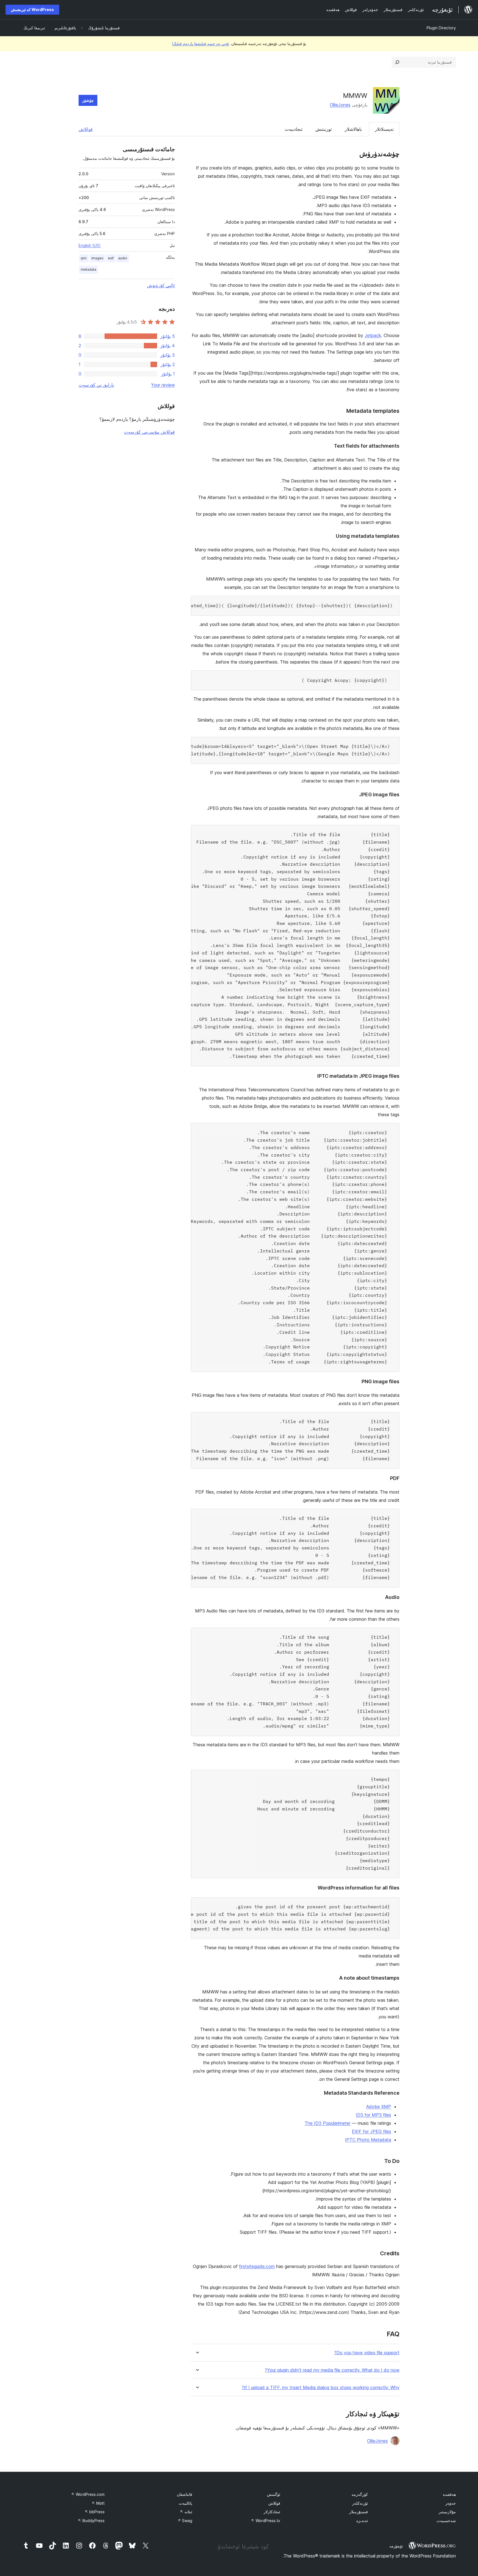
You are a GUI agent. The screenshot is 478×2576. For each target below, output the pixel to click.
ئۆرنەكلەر (360, 2503)
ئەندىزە (362, 2521)
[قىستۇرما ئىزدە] (397, 62)
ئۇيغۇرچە (396, 2546)
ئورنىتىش (324, 129)
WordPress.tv (266, 2521)
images (97, 258)
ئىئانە (186, 2512)
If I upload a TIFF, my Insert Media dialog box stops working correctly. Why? (321, 2388)
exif (111, 258)
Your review (163, 385)
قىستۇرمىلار (358, 2512)
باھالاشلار (353, 129)
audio (123, 258)
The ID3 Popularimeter (328, 2123)
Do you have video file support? (367, 2353)
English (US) (90, 245)
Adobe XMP (379, 2107)
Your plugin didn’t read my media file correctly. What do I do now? (332, 2370)
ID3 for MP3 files (373, 2115)
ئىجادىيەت (293, 129)
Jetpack (373, 335)
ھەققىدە (449, 2494)
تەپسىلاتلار (384, 129)
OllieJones (340, 105)
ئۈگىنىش (274, 2494)
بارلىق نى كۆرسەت (96, 385)
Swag (185, 2521)
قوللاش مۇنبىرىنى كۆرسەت (149, 432)
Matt (98, 2503)
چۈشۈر (88, 100)
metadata (89, 269)
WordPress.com (88, 2494)
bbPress (95, 2512)
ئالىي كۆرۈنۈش (161, 285)
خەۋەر (451, 2503)
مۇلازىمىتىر (447, 2512)
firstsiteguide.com (257, 2266)
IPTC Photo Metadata (368, 2140)
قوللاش (86, 129)
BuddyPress (91, 2521)
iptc (84, 258)
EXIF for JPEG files (372, 2131)
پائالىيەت (185, 2503)
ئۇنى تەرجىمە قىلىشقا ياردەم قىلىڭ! (200, 44)
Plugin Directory (441, 28)
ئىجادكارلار (272, 2512)
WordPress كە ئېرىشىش (32, 10)
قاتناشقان (185, 2494)
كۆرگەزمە (360, 2494)
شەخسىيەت (446, 2521)
